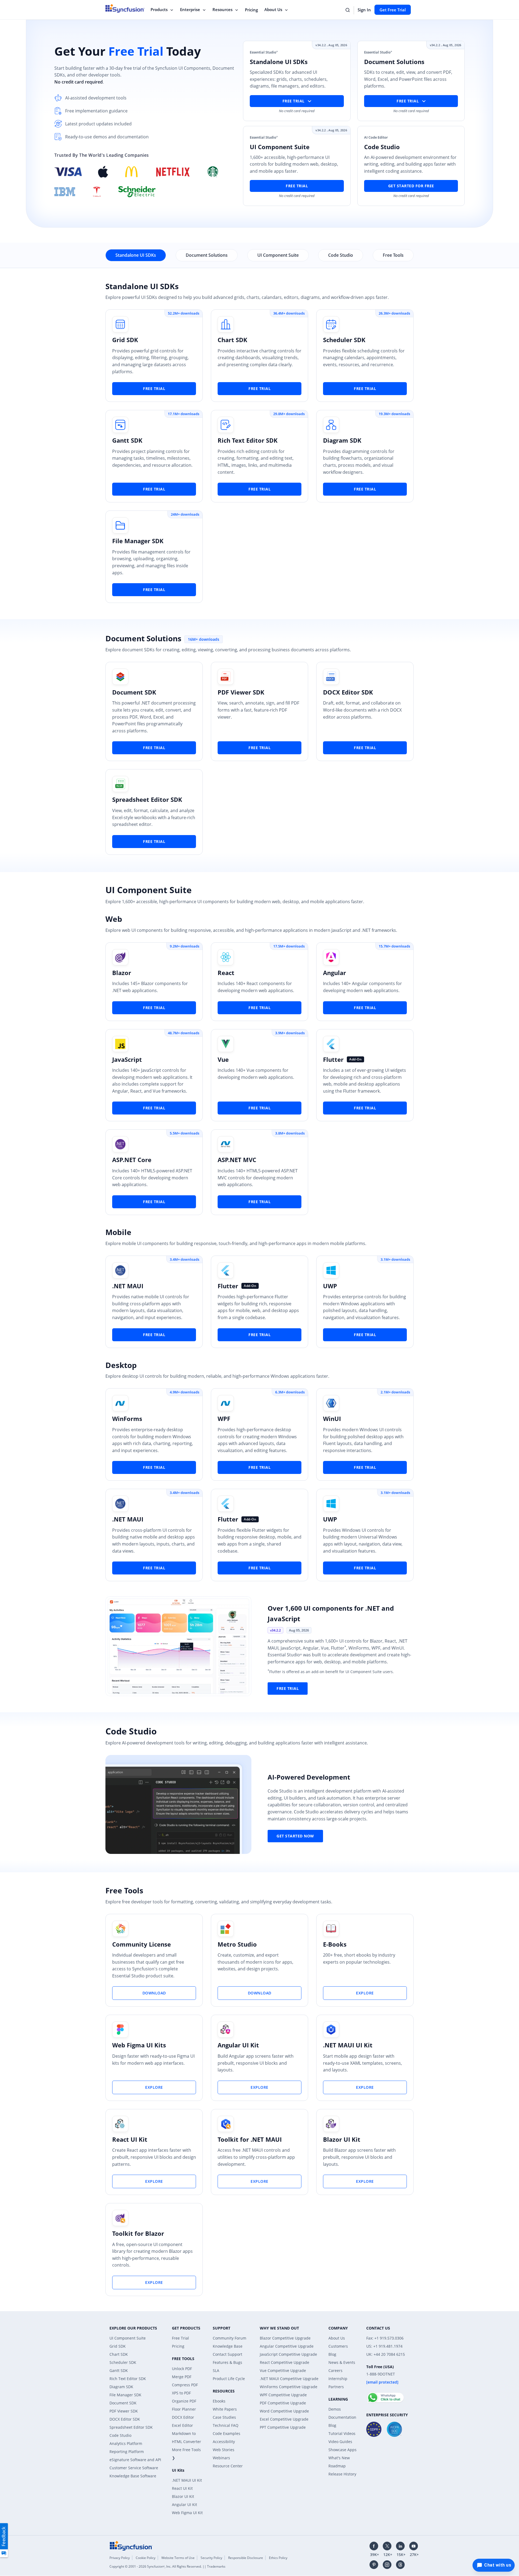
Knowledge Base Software (133, 2476)
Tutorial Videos (342, 2433)
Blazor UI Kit (342, 2139)
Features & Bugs (227, 2362)
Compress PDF (185, 2385)
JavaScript (127, 1059)
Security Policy (211, 2558)
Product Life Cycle (229, 2379)
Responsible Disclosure (246, 2558)
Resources (222, 9)
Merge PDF (182, 2377)
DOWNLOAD (154, 1993)
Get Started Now (295, 1836)
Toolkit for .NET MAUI (250, 2139)
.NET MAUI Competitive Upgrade (289, 2379)
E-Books (335, 1944)
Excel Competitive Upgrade (284, 2419)
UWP (330, 1286)
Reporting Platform (127, 2452)
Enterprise (190, 9)
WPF (224, 1419)
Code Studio (120, 2435)
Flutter (333, 1059)
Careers (335, 2370)
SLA (216, 2370)
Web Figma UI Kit (187, 2513)
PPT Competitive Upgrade (283, 2427)
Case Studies (224, 2417)
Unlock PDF (182, 2369)
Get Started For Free (411, 186)
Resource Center (228, 2466)
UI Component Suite (128, 2338)
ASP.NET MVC (237, 1160)
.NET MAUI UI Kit (348, 2045)
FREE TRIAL (154, 388)
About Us (273, 9)
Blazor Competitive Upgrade (285, 2338)
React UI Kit (130, 2139)
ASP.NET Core (132, 1160)
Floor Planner (184, 2409)
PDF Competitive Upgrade (283, 2403)
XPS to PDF (181, 2393)
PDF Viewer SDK (241, 692)
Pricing (251, 10)
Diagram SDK (342, 440)
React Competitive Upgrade (285, 2362)
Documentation (342, 2417)
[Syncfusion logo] (131, 2545)
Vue (223, 1059)
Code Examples (227, 2433)
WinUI (332, 1419)
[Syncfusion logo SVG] (125, 8)
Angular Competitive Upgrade (287, 2346)
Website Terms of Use (178, 2558)
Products (159, 9)
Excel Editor (182, 2425)
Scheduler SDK (344, 340)
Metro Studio (237, 1944)
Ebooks (219, 2401)
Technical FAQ (226, 2425)
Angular (335, 973)
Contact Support (227, 2354)
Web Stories (224, 2450)
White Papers (225, 2409)
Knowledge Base (228, 2346)
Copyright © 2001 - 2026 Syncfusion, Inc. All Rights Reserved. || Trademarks (167, 2566)
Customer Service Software (134, 2468)
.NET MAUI (128, 1286)
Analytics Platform (126, 2443)
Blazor (122, 973)
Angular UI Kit (238, 2045)
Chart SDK (232, 340)
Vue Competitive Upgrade (283, 2370)
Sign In (364, 10)
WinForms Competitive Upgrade (289, 2387)
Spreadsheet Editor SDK (147, 799)
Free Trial (297, 186)
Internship (338, 2379)
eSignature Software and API (135, 2460)
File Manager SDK (138, 541)
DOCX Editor (183, 2417)
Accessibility (224, 2442)
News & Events (342, 2362)
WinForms (127, 1419)
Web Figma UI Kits (139, 2045)
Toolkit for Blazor (138, 2233)
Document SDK (134, 692)
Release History (342, 2474)
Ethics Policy (278, 2558)
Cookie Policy (146, 2558)
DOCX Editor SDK (348, 692)
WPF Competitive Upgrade (283, 2395)
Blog (332, 2354)
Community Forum (229, 2338)
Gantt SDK (127, 440)
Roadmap (337, 2466)
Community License (142, 1944)
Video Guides (340, 2442)
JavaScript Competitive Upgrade (288, 2354)
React (226, 973)
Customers (338, 2346)
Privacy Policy (120, 2558)
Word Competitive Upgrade (284, 2411)
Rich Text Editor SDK (248, 440)
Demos (335, 2409)
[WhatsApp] (385, 2395)
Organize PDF (184, 2401)
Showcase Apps (342, 2450)
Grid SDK (125, 340)
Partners (336, 2387)
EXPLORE (365, 1993)
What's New (339, 2458)
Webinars (221, 2458)
